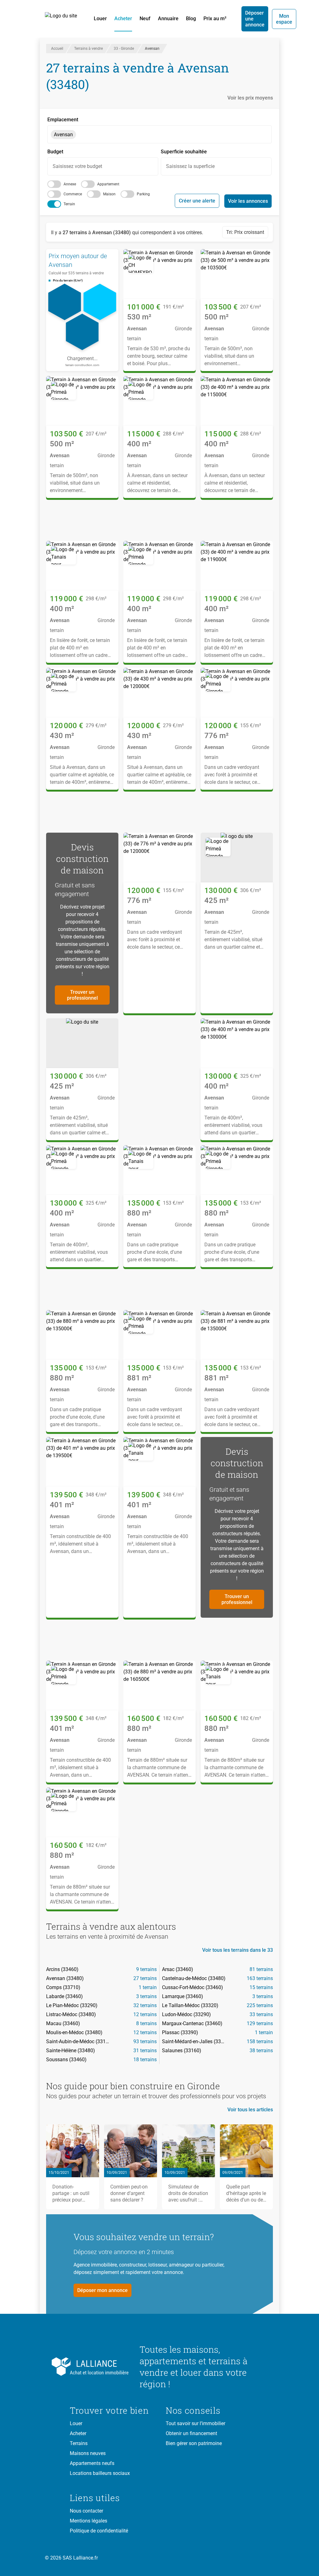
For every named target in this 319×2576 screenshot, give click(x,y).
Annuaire (168, 19)
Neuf (145, 19)
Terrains (79, 2443)
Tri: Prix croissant (245, 232)
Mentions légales (88, 2521)
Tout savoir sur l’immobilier (195, 2423)
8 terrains (146, 2023)
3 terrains (146, 1996)
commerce (73, 194)
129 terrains (260, 2023)
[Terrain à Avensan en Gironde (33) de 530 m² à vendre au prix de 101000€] (159, 274)
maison (109, 194)
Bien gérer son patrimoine (194, 2443)
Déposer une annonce (255, 19)
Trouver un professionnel (82, 995)
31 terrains (145, 2051)
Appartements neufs (92, 2463)
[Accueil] (64, 19)
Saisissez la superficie (190, 166)
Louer (100, 19)
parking (143, 194)
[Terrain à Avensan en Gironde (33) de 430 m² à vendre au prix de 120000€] (82, 693)
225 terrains (260, 2005)
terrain (69, 204)
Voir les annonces (248, 201)
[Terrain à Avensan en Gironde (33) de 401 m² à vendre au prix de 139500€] (82, 1462)
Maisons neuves (88, 2453)
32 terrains (145, 2005)
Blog (191, 19)
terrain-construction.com (82, 365)
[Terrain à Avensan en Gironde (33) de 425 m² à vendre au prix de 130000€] (237, 858)
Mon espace (284, 19)
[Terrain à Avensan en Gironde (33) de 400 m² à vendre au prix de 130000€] (237, 1043)
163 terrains (260, 1978)
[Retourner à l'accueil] (100, 2367)
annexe (70, 184)
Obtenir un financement (191, 2433)
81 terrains (261, 1969)
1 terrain (148, 1987)
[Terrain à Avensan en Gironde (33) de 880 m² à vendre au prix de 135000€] (159, 1170)
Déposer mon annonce (102, 2290)
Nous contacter (86, 2511)
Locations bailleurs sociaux (100, 2473)
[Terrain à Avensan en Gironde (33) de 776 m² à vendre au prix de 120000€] (237, 693)
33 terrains (261, 2014)
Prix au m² (215, 19)
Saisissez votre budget (77, 166)
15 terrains (261, 1987)
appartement (108, 184)
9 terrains (146, 1969)
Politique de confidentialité (99, 2531)
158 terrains (260, 2041)
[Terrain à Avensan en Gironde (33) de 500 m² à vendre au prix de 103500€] (237, 274)
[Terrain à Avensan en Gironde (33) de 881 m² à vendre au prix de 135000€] (159, 1335)
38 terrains (261, 2051)
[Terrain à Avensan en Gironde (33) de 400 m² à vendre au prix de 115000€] (159, 401)
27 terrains (145, 1978)
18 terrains (145, 2060)
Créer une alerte (197, 201)
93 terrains (145, 2041)
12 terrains (145, 2014)
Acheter (123, 19)
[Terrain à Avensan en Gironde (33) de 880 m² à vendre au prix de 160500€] (159, 1686)
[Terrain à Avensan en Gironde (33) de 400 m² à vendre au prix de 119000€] (82, 566)
